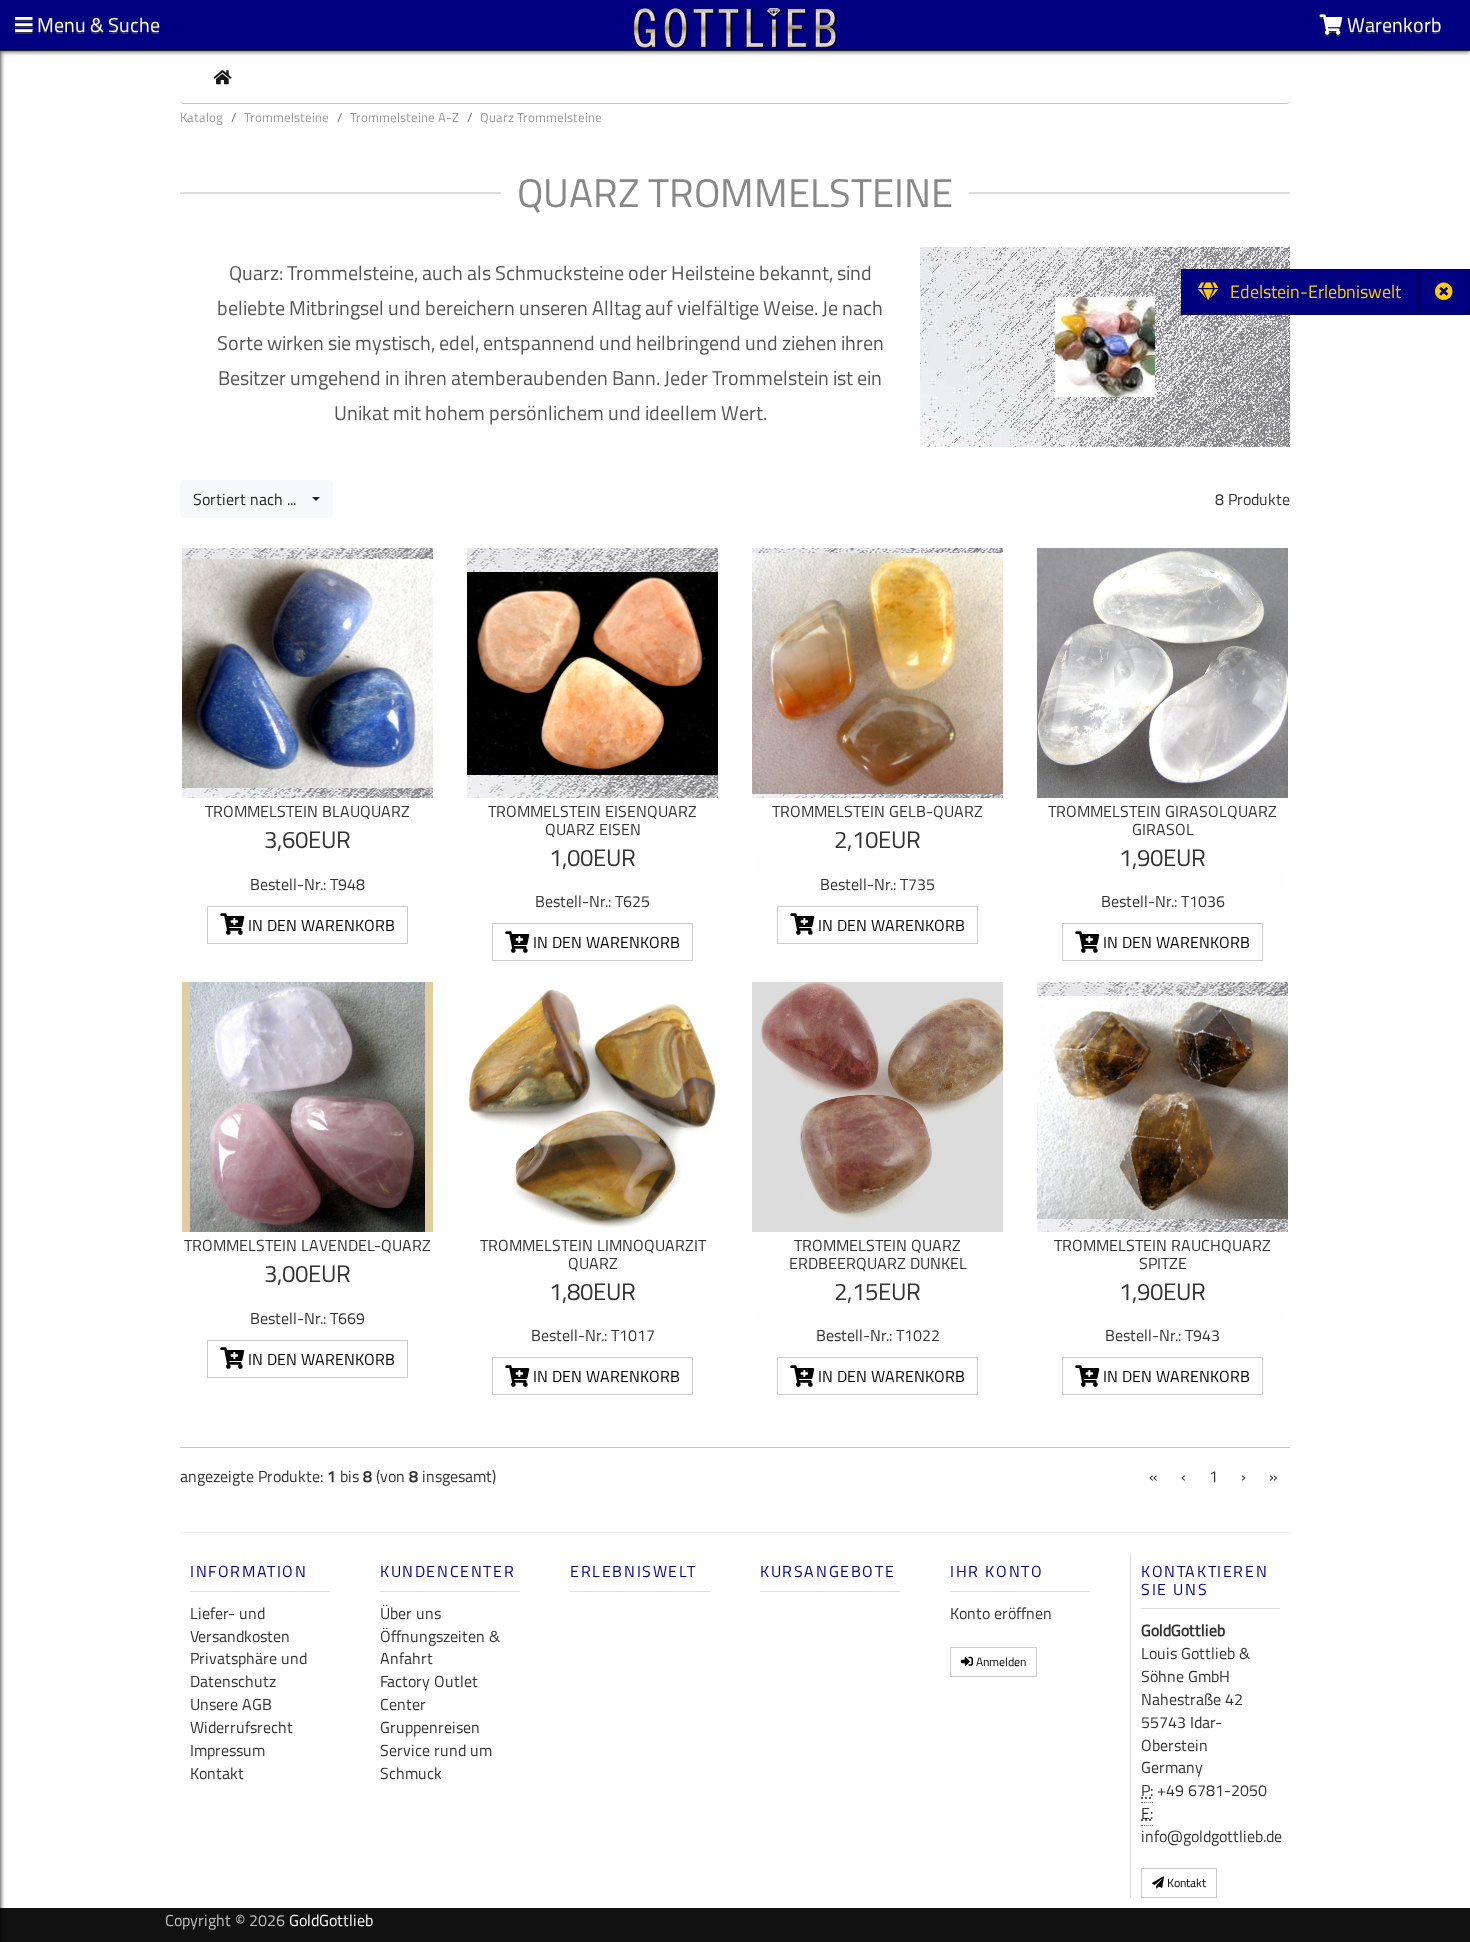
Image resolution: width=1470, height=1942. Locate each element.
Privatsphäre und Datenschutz (248, 1669)
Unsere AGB (231, 1704)
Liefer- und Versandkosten (240, 1624)
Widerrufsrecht (241, 1727)
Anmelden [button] (999, 1661)
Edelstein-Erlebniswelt (1309, 291)
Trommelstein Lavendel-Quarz (307, 1245)
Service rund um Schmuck (436, 1761)
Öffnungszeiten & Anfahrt (440, 1647)
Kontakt (217, 1773)
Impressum (227, 1750)
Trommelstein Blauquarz (307, 811)
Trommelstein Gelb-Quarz (877, 811)
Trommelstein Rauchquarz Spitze (1162, 1254)
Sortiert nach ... (250, 499)
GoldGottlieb (331, 1920)
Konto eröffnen (1001, 1613)
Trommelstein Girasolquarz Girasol (1162, 820)
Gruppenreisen (430, 1727)
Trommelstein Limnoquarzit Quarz (593, 1254)
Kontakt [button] (1185, 1882)
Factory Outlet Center (429, 1692)
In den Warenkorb (319, 925)
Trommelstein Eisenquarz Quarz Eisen (592, 820)
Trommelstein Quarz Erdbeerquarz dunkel (878, 1254)
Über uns (410, 1613)
